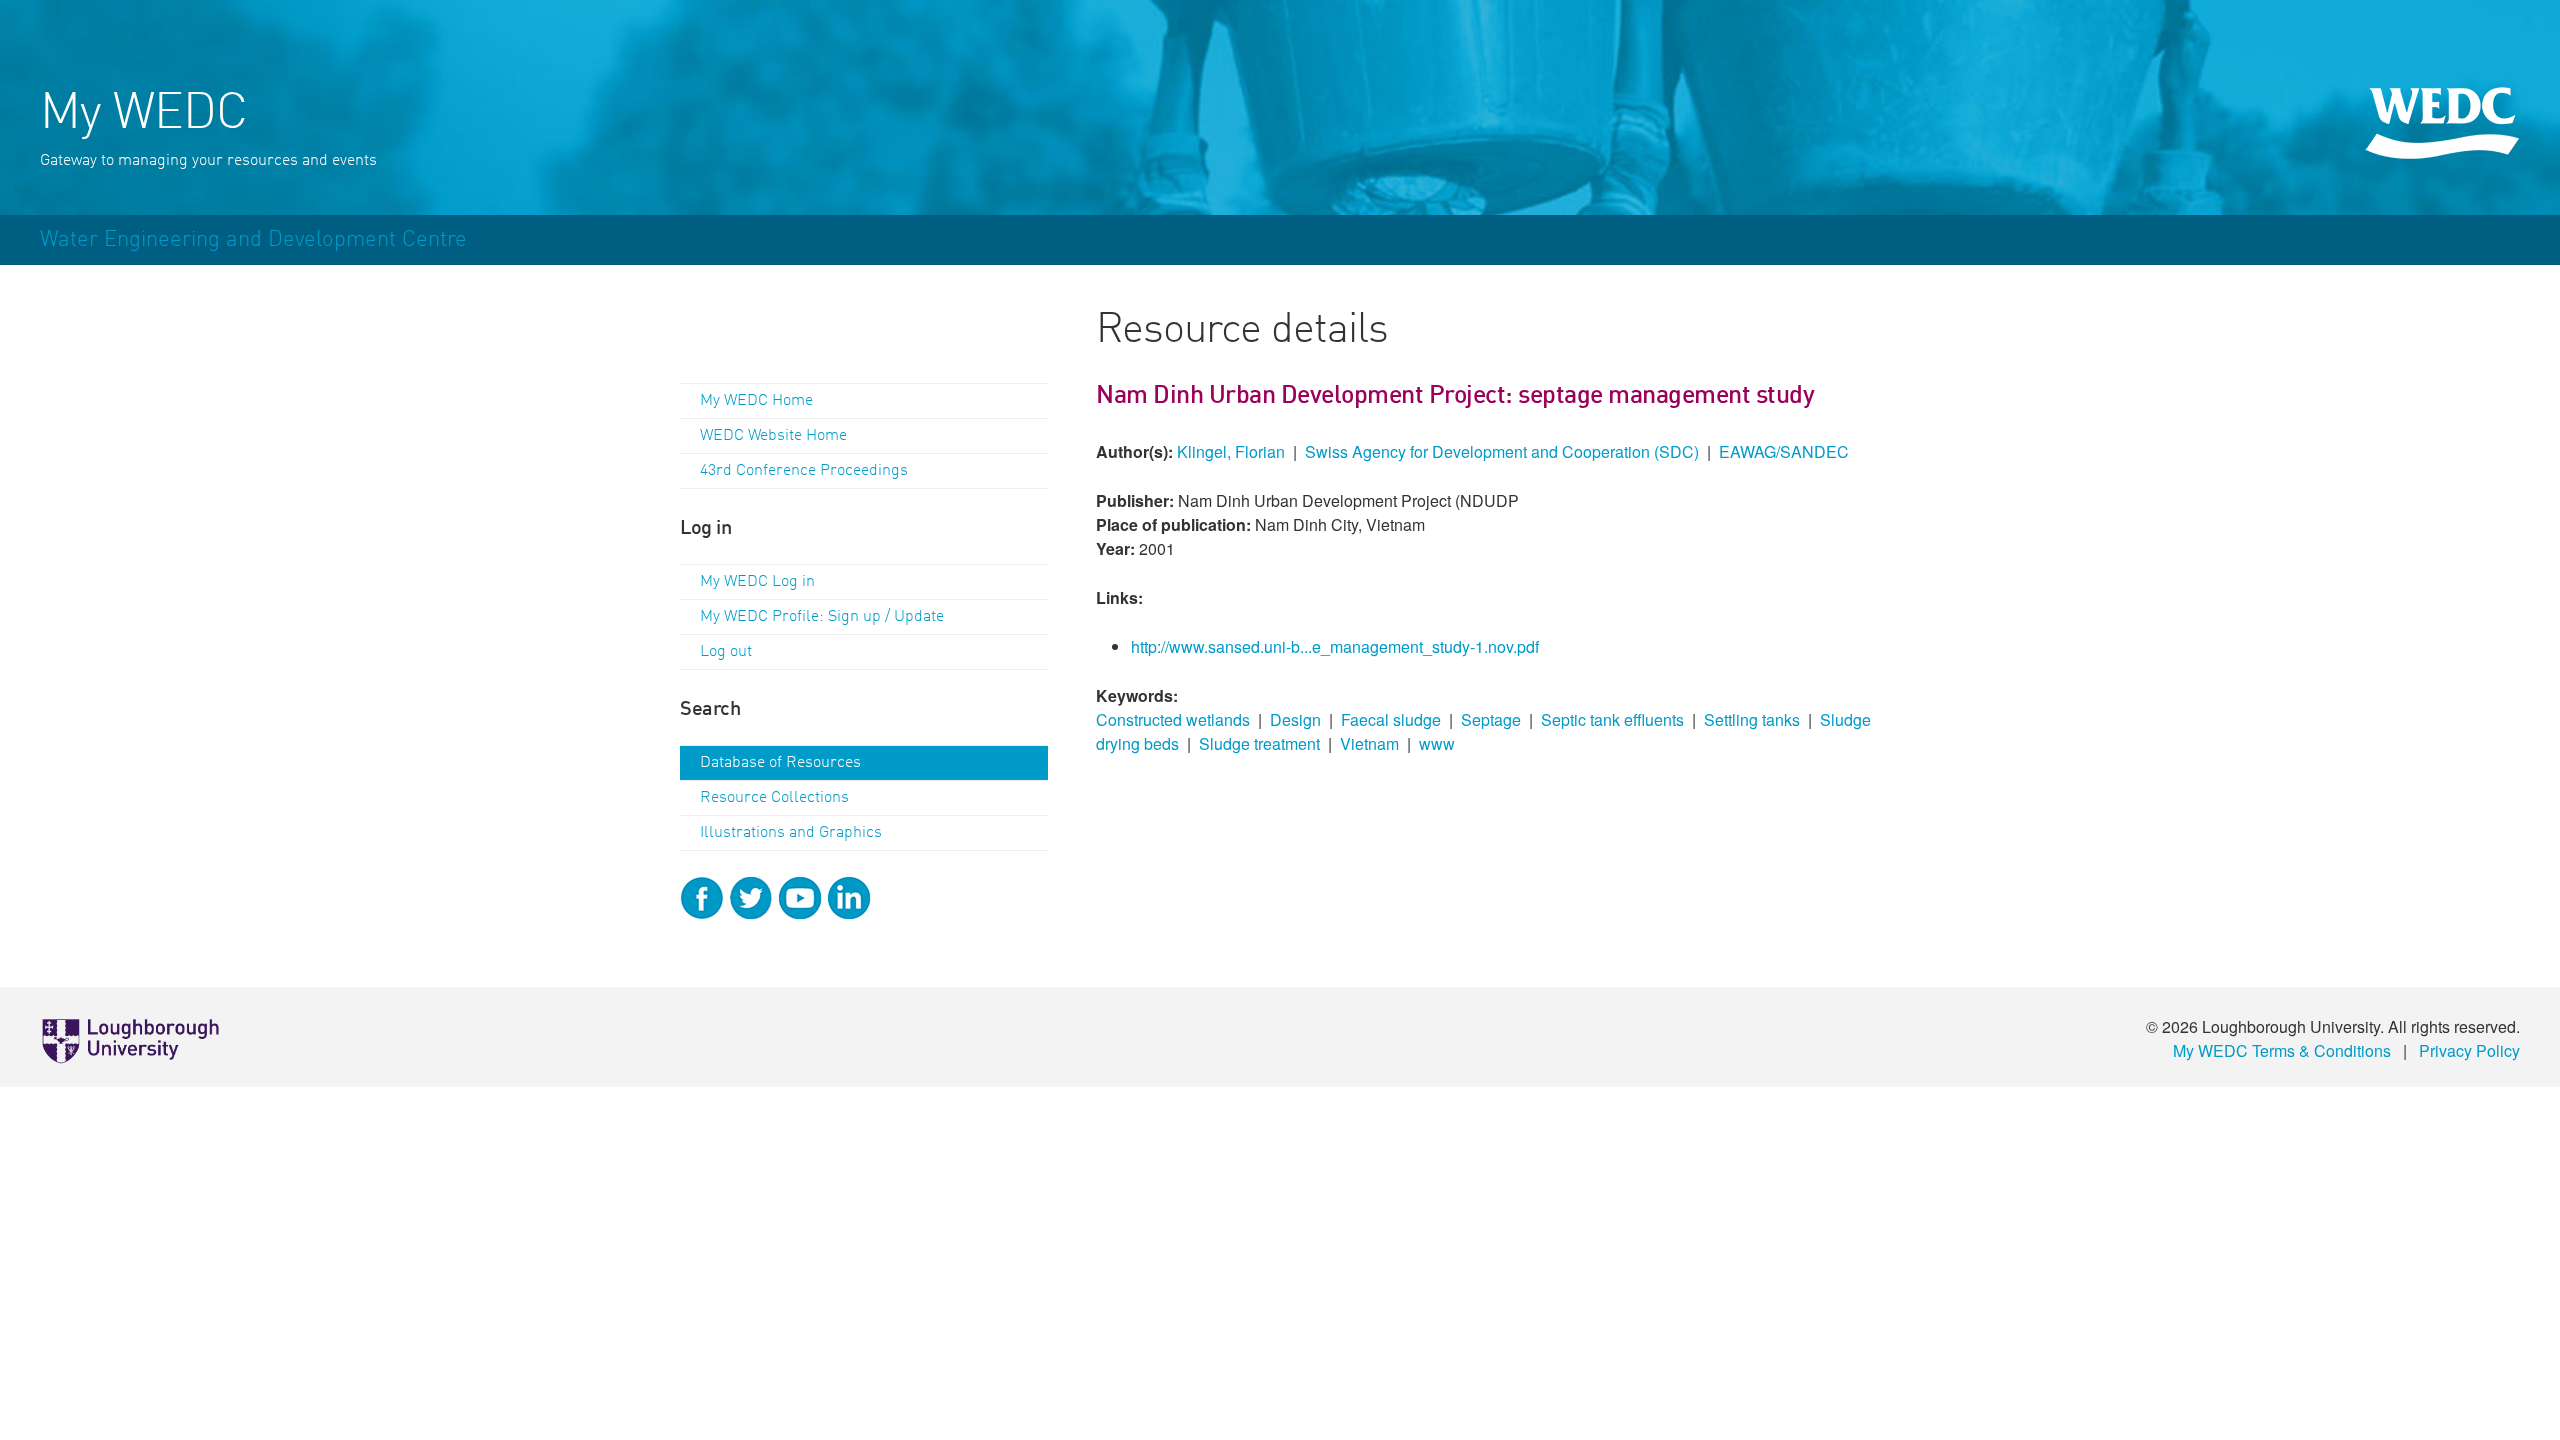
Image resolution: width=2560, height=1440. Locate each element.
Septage (1491, 719)
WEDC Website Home (773, 436)
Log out (726, 652)
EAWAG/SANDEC (1784, 451)
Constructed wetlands (1173, 719)
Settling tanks (1752, 719)
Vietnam (1369, 743)
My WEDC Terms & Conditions (2282, 1050)
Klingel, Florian (1231, 451)
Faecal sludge (1391, 719)
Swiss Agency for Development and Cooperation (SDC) (1502, 451)
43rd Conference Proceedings (804, 471)
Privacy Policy (2469, 1050)
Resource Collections (774, 798)
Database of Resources (780, 763)
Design (1295, 719)
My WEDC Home (756, 401)
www (1437, 743)
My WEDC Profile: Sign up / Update (822, 617)
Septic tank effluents (1612, 719)
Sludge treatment (1259, 743)
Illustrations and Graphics (791, 833)
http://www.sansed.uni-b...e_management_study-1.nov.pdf (1335, 646)
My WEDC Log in (757, 582)
